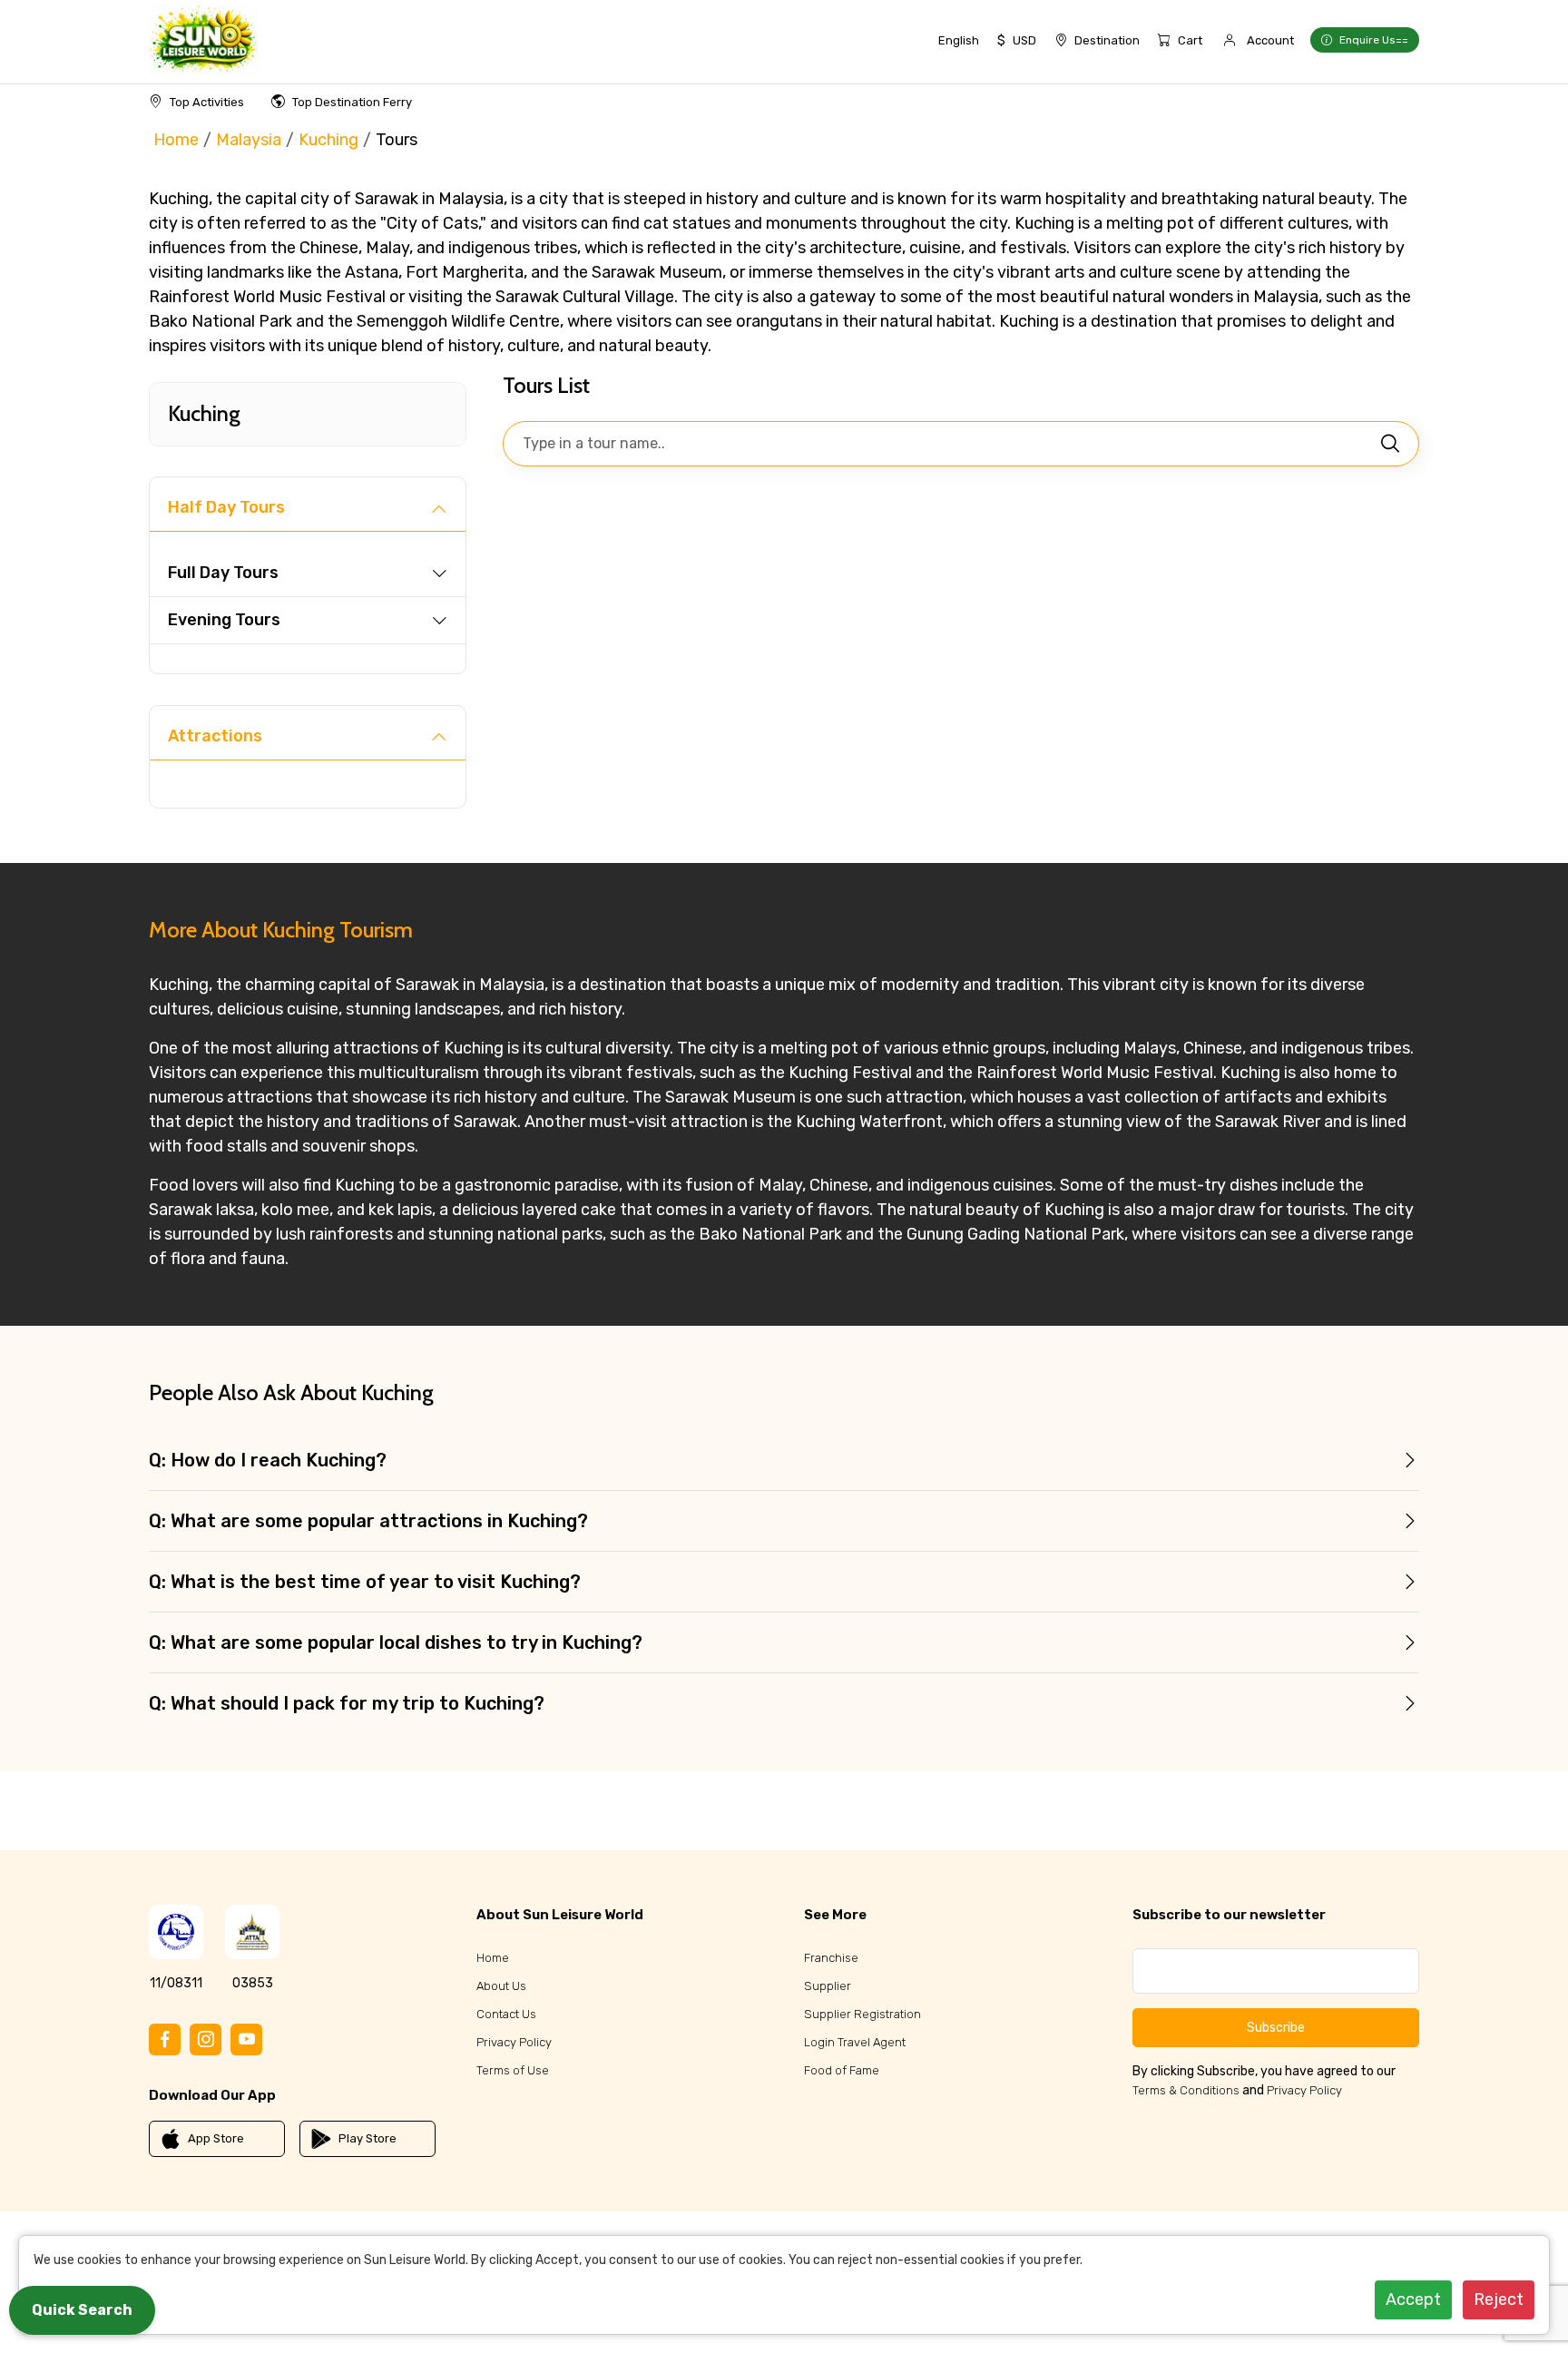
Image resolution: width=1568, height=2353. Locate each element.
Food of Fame (842, 2070)
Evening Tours (224, 620)
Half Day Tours (226, 507)
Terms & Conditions (1186, 2090)
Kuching (328, 140)
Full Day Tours (223, 573)
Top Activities (207, 102)
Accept (1413, 2299)
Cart (1190, 40)
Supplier (828, 1986)
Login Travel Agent (855, 2042)
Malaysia (249, 140)
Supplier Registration (862, 2014)
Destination (1107, 40)
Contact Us (506, 2014)
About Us (501, 1986)
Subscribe (1276, 2028)
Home (176, 140)
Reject (1499, 2299)
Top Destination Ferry (352, 102)
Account (1270, 40)
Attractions (215, 736)
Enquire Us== (1374, 40)
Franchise (831, 1958)
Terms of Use (513, 2070)
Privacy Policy (514, 2042)
